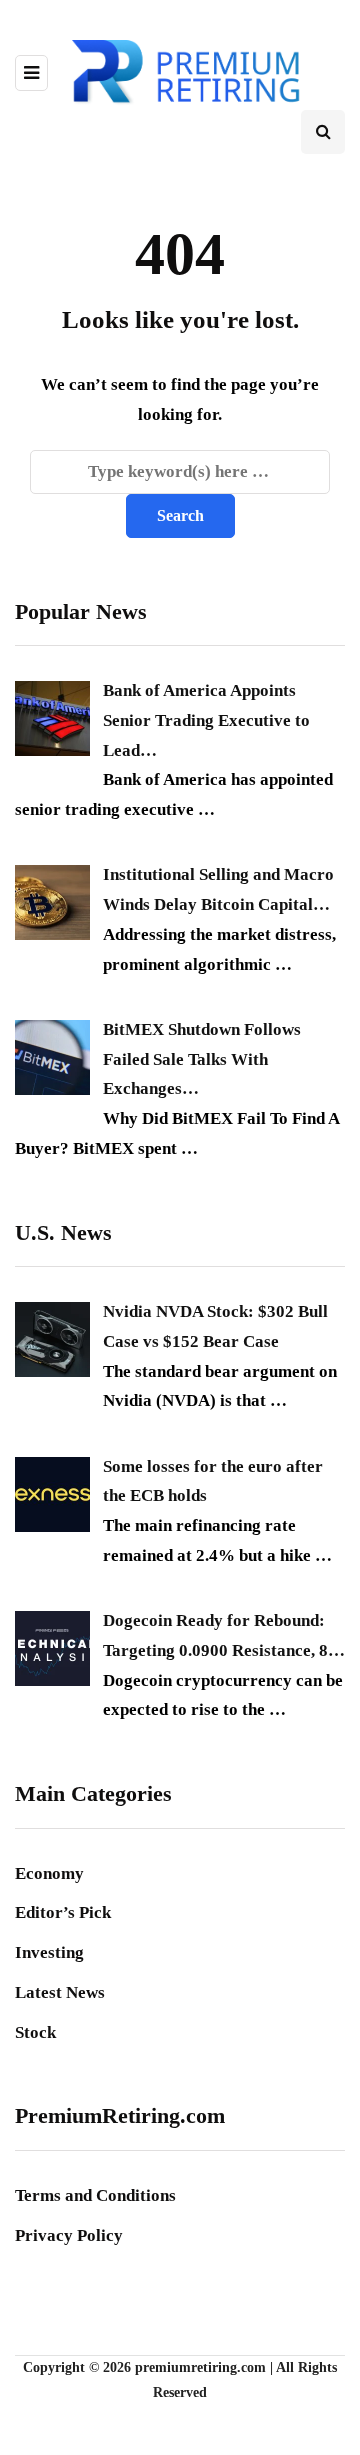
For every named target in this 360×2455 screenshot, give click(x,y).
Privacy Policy (69, 2235)
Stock (35, 2032)
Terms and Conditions (95, 2195)
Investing (49, 1952)
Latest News (60, 1992)
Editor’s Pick (63, 1912)
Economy (49, 1873)
